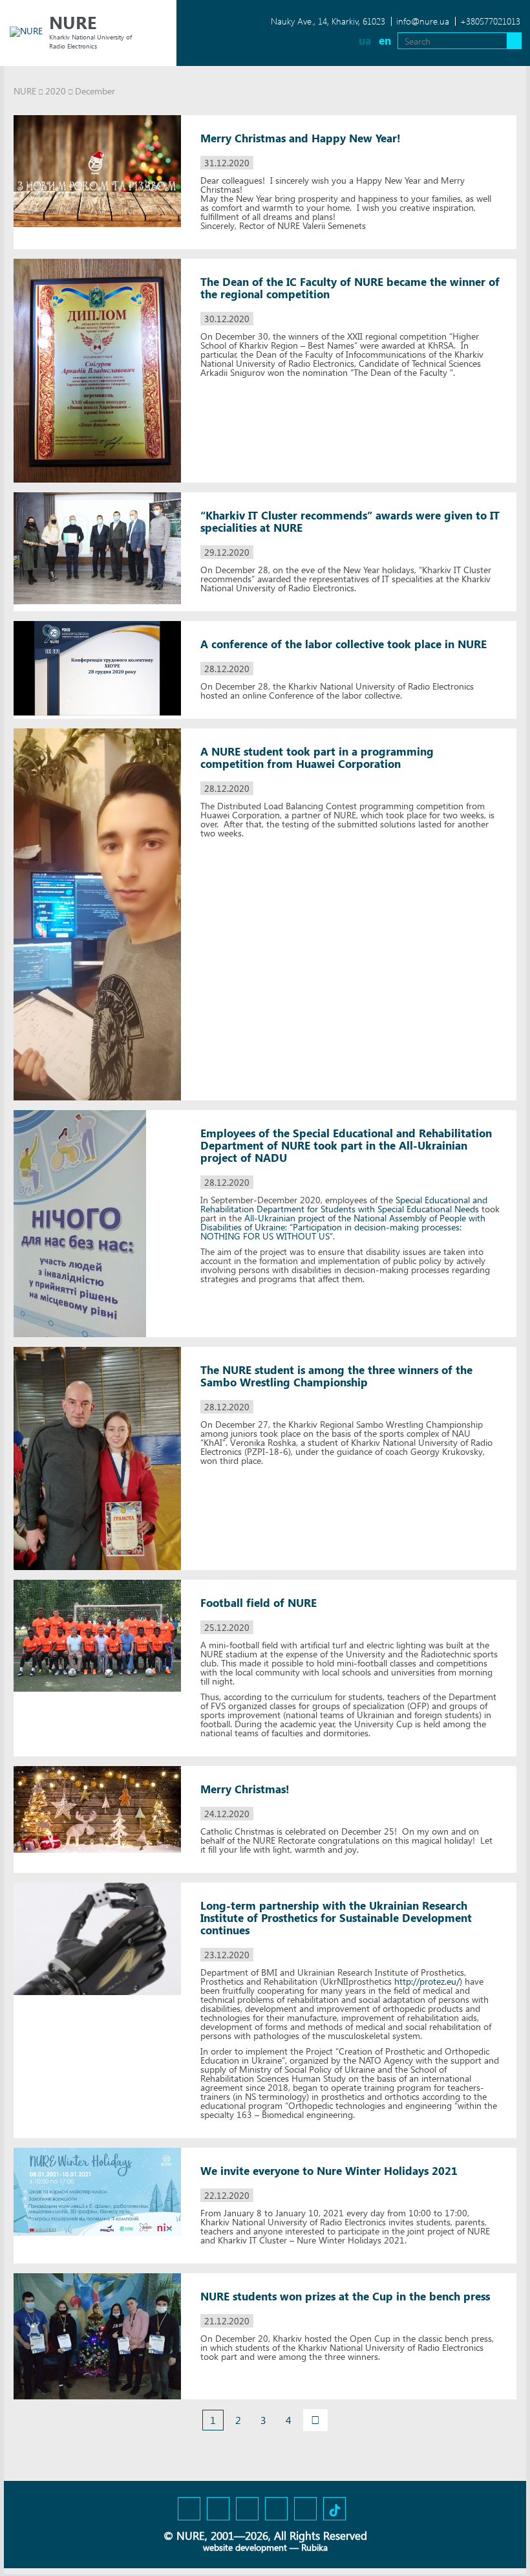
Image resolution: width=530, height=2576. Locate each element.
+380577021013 (490, 21)
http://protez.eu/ (427, 1981)
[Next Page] (315, 2420)
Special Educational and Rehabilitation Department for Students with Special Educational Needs (344, 1204)
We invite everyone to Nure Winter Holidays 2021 (329, 2171)
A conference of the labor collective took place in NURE (344, 644)
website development (245, 2547)
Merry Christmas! (245, 1789)
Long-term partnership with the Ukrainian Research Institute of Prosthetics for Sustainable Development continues (336, 1918)
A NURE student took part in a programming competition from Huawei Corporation (317, 758)
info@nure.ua (423, 21)
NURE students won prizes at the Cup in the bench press (345, 2296)
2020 (56, 91)
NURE (25, 91)
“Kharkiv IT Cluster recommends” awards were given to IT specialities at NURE (350, 521)
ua (365, 40)
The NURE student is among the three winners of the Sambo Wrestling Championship (336, 1376)
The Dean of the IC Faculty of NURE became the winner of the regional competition (350, 288)
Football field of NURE (259, 1603)
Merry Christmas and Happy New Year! (301, 138)
